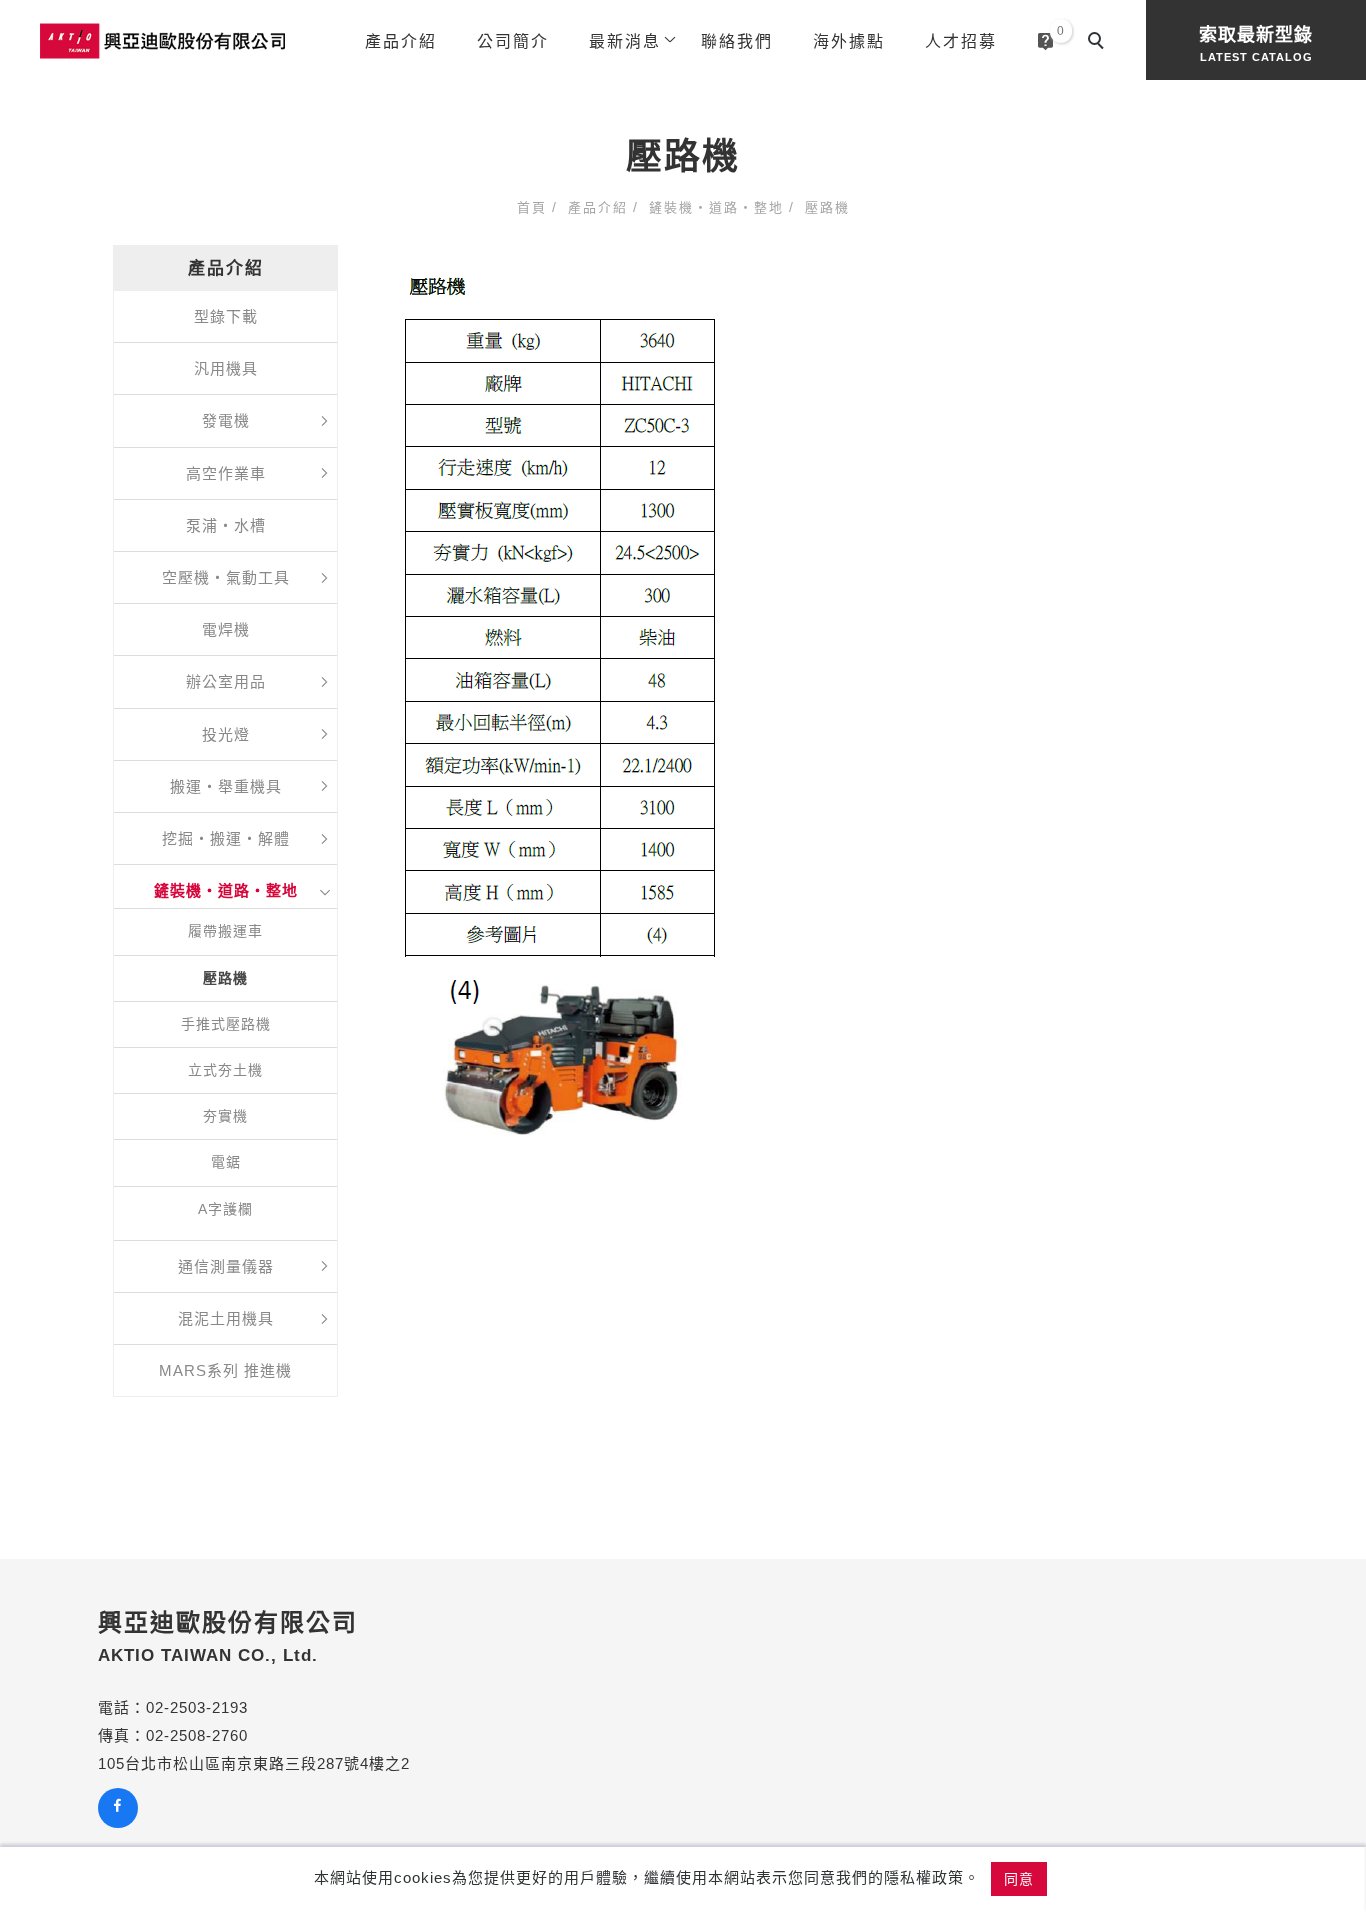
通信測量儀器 (226, 1266)
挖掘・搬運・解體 (226, 838)
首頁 (532, 207)
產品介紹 (401, 41)
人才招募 (961, 41)
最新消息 (625, 41)
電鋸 (226, 1162)
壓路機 (827, 207)
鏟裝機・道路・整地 (716, 207)
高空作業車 (226, 473)
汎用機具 (226, 368)
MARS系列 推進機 (225, 1370)
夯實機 (225, 1116)
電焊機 (226, 629)
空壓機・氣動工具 (226, 577)
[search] (1099, 43)
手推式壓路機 (226, 1024)
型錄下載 (226, 316)
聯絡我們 (737, 41)
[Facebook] (120, 1808)
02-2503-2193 (197, 1707)
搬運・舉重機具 (226, 786)
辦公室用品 (226, 681)
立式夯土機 (225, 1070)
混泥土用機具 (226, 1318)
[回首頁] (162, 41)
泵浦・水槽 (226, 525)
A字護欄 (225, 1209)
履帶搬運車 (225, 931)
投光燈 (226, 734)
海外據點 (849, 41)
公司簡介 (513, 41)
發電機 (226, 420)
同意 (1019, 1879)
